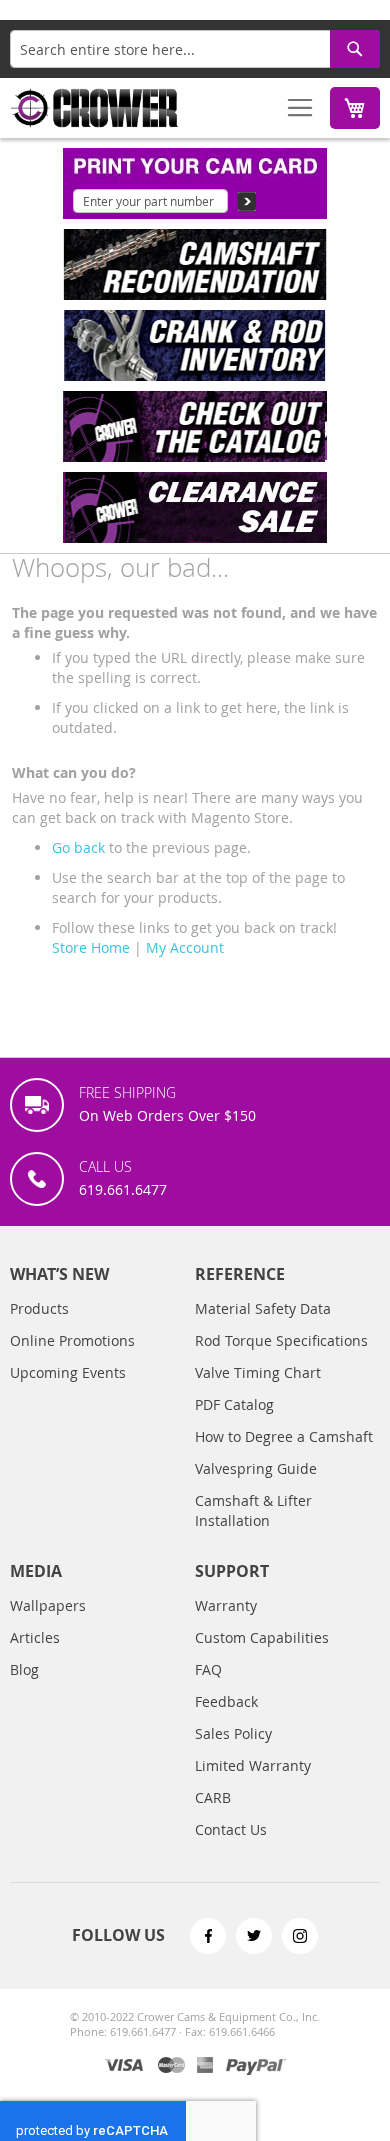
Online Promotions (72, 1340)
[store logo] (95, 108)
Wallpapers (48, 1605)
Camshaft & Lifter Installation (253, 1510)
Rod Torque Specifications (281, 1340)
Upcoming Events (68, 1372)
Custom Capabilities (262, 1637)
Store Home (91, 947)
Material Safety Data (263, 1308)
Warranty (226, 1605)
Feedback (226, 1701)
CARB (213, 1797)
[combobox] (195, 49)
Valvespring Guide (256, 1468)
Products (39, 1308)
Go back (78, 847)
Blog (24, 1669)
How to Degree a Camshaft (284, 1436)
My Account (185, 947)
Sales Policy (233, 1733)
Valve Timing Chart (258, 1372)
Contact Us (231, 1829)
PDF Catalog (234, 1404)
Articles (35, 1637)
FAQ (208, 1669)
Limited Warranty (253, 1765)
